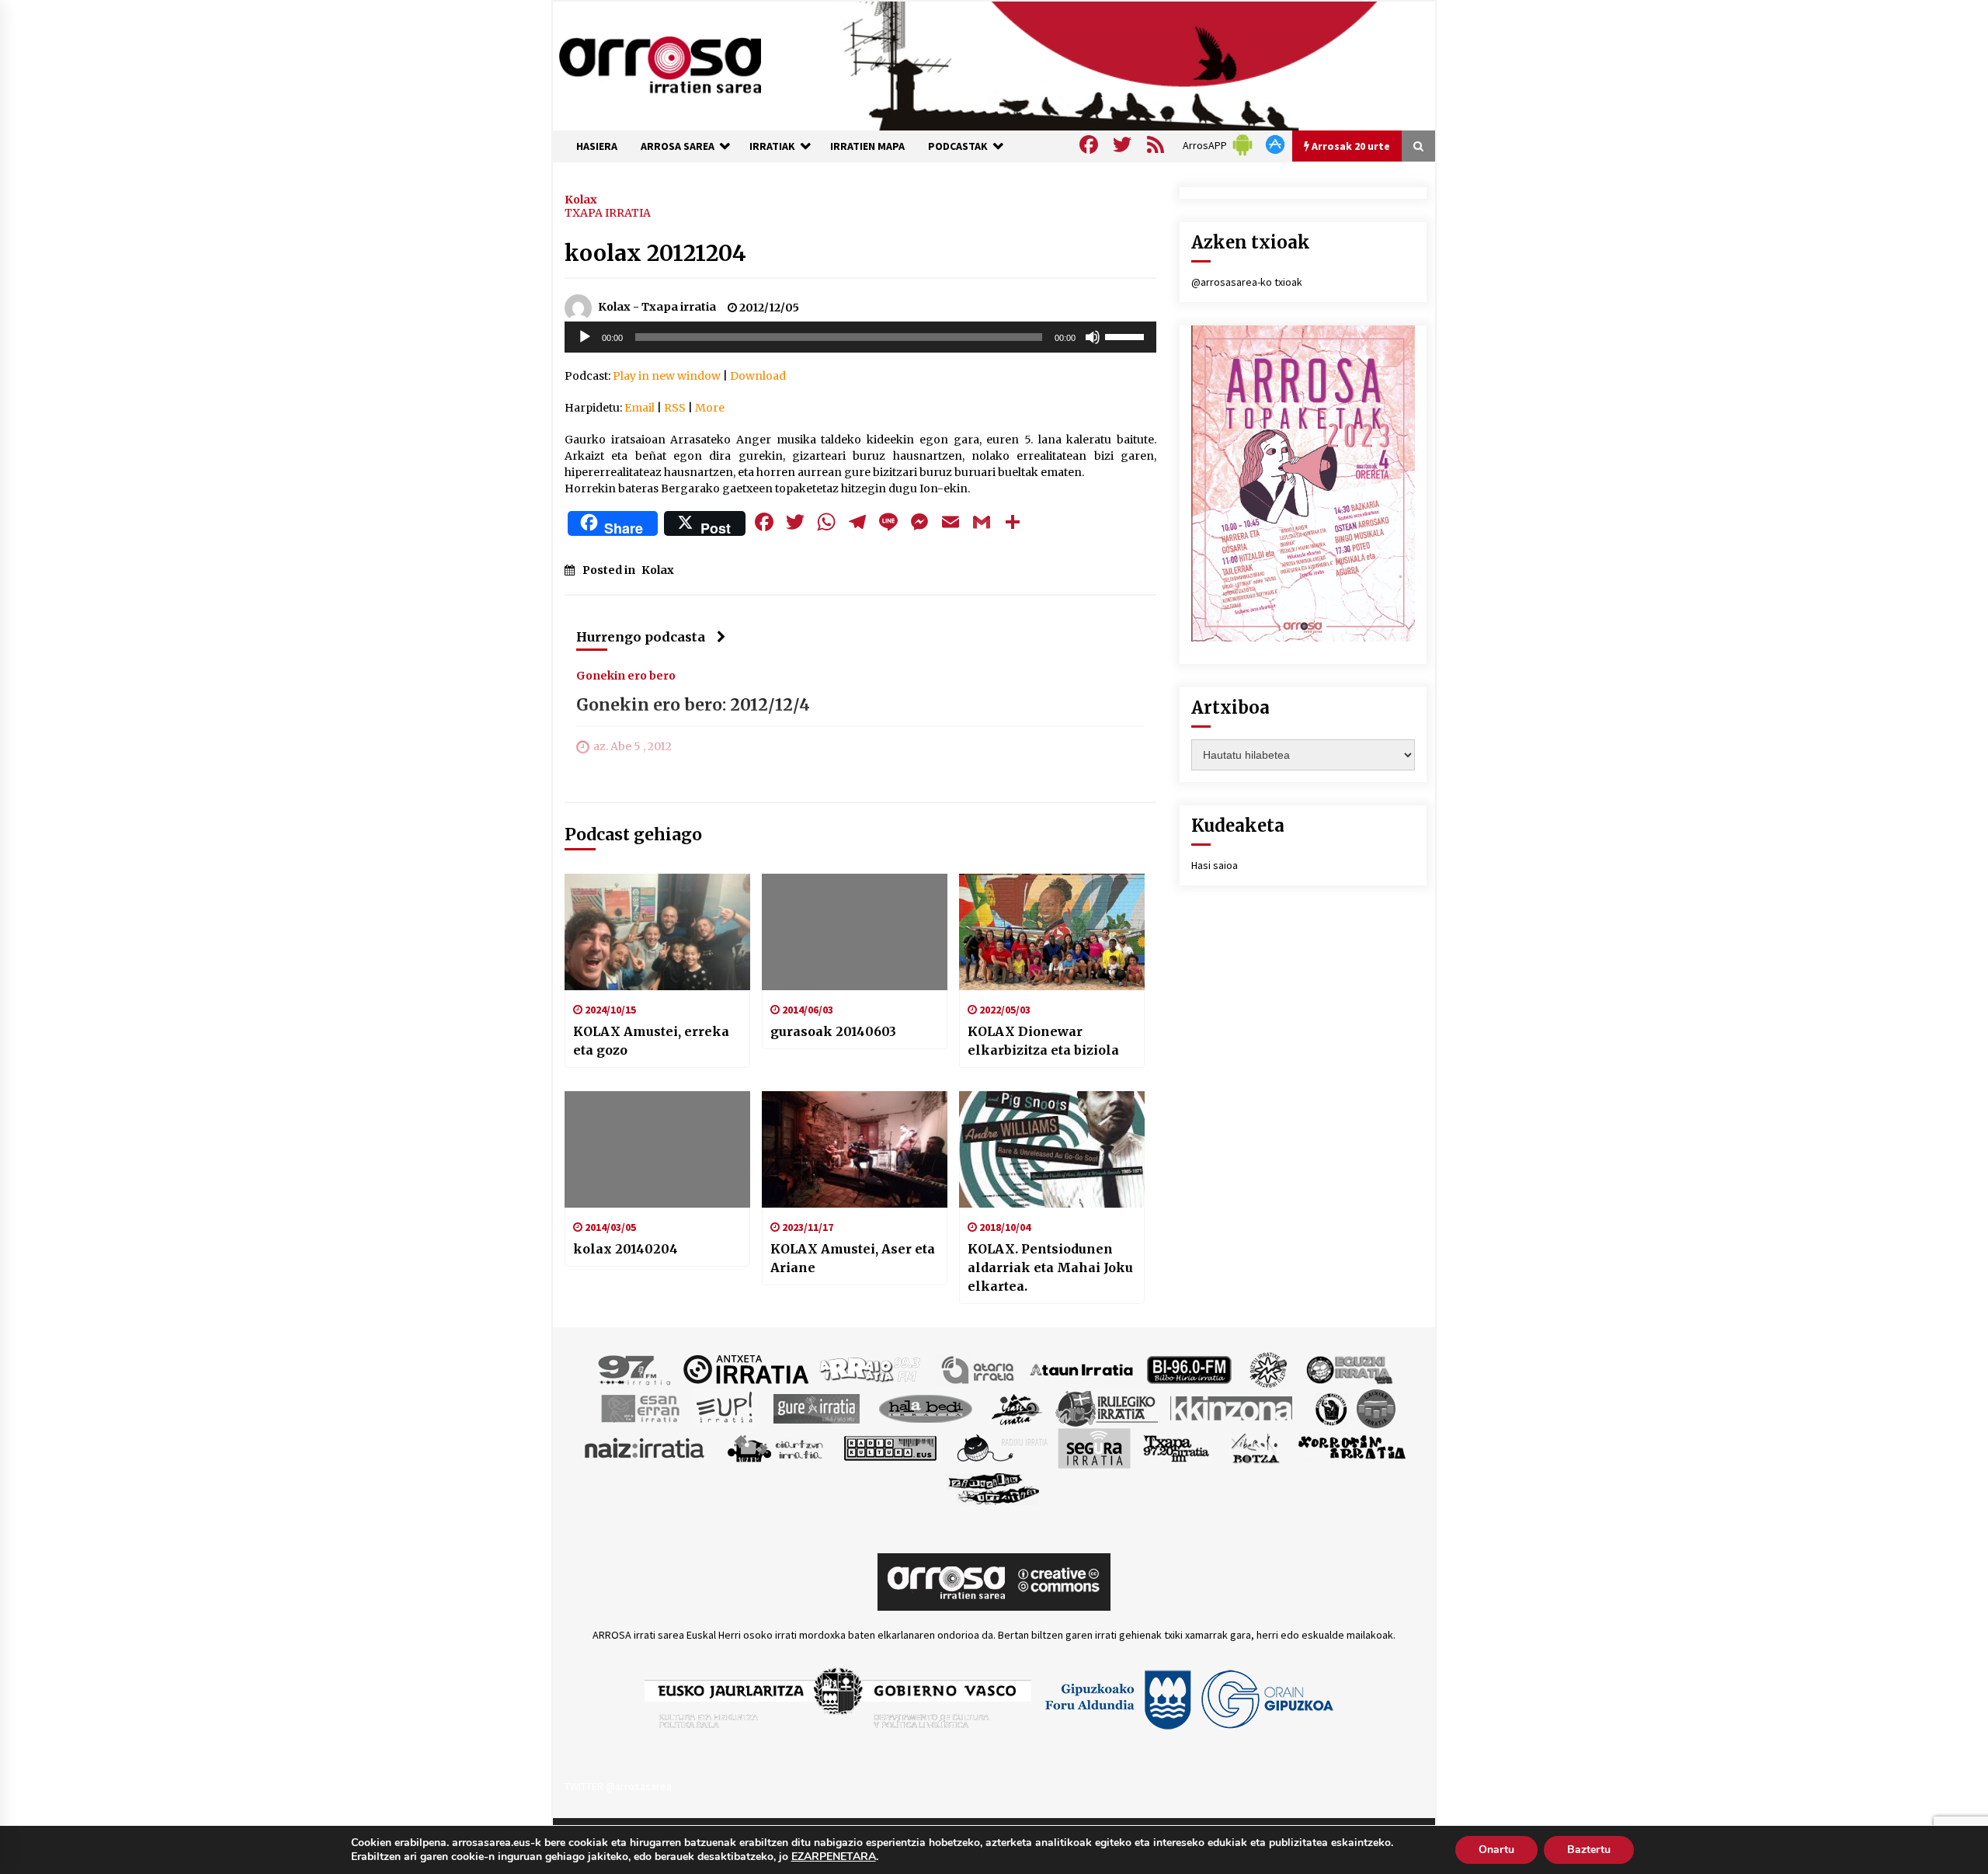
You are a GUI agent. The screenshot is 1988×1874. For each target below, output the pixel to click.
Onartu (1496, 1850)
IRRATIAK (772, 146)
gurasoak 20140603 (833, 1031)
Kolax (581, 199)
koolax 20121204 (655, 253)
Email (639, 408)
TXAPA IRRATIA (608, 213)
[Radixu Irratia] (1001, 1447)
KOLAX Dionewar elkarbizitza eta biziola (1043, 1041)
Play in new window (667, 376)
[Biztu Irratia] (1269, 1368)
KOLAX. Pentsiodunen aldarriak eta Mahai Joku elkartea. (1050, 1267)
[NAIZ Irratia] (645, 1447)
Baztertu (1589, 1850)
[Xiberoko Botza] (1255, 1447)
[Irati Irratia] (1017, 1407)
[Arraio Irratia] (871, 1368)
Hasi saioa (1215, 865)
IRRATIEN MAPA (867, 146)
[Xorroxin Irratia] (1352, 1447)
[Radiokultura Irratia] (890, 1447)
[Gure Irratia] (816, 1407)
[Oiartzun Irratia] (775, 1447)
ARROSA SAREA (678, 146)
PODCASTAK (958, 146)
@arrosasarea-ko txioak (1247, 282)
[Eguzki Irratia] (1348, 1368)
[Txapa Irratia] (1176, 1447)
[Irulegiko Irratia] (1107, 1407)
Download (758, 376)
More (710, 408)
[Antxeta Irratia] (746, 1368)
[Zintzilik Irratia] (994, 1486)
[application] (860, 337)
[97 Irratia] (635, 1368)
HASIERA (597, 146)
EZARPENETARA (834, 1857)
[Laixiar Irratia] (1376, 1407)
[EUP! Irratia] (726, 1407)
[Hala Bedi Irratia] (925, 1407)
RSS (675, 408)
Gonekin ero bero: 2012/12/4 (693, 705)
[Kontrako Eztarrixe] (1330, 1407)
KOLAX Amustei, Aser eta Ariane (853, 1258)
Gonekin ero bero (626, 675)
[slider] (1127, 336)
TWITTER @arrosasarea (618, 1786)
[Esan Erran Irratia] (639, 1407)
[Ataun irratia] (1082, 1368)
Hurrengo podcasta (641, 637)
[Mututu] (1093, 337)
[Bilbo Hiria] (1189, 1368)
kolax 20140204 (626, 1249)
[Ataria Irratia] (979, 1368)
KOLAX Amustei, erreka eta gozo (651, 1041)
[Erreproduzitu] (585, 337)
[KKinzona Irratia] (1232, 1407)
